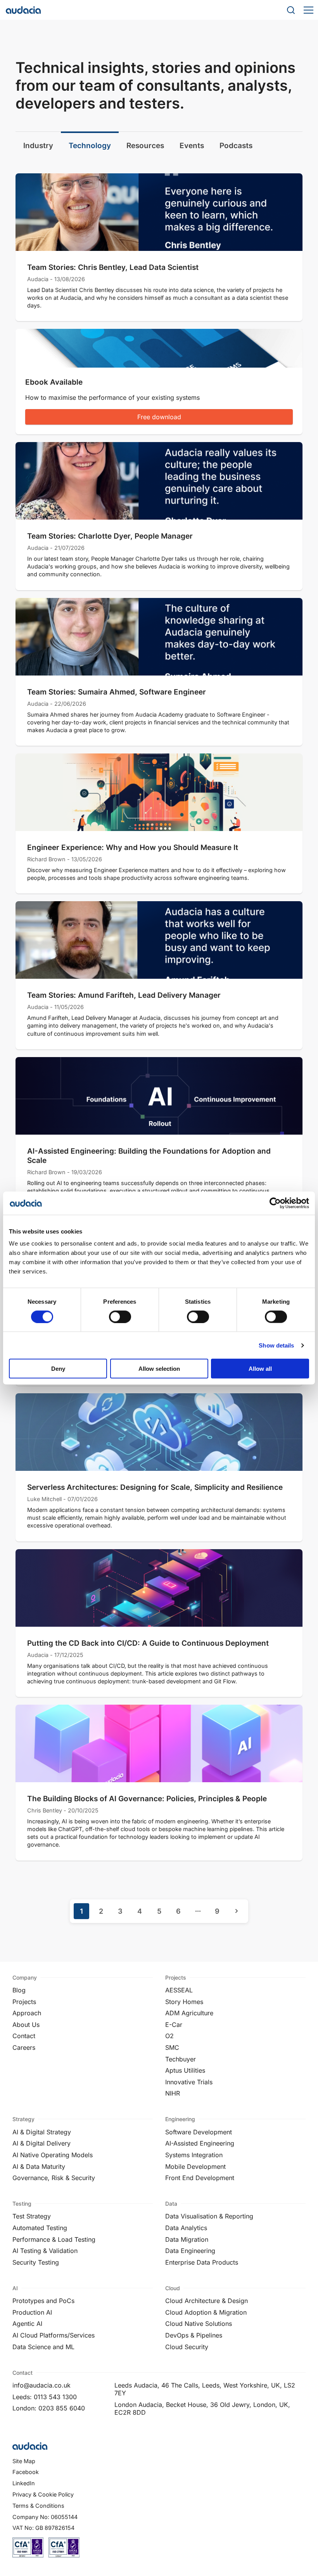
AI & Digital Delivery (41, 2143)
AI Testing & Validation (45, 2251)
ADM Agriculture (189, 2013)
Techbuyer (181, 2059)
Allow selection (159, 1369)
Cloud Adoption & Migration (206, 2312)
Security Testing (36, 2262)
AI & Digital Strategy (42, 2132)
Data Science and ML (43, 2347)
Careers (24, 2047)
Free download (159, 417)
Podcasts (236, 145)
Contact (24, 2036)
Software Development (199, 2132)
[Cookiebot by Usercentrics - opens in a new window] (275, 1203)
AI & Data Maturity (39, 2167)
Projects (24, 2002)
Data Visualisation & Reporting (209, 2216)
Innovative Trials (189, 2082)
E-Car (174, 2025)
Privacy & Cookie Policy (43, 2494)
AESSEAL (179, 1990)
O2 (169, 2036)
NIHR (173, 2093)
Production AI (32, 2312)
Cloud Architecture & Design (207, 2301)
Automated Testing (40, 2228)
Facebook (26, 2472)
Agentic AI (27, 2324)
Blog (19, 1990)
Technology (90, 145)
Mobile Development (195, 2167)
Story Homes (184, 2002)
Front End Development (200, 2178)
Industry (38, 145)
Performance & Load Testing (54, 2239)
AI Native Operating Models (53, 2155)
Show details (276, 1345)
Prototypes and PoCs (43, 2301)
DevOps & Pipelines (194, 2335)
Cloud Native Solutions (199, 2324)
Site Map (24, 2461)
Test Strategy (32, 2216)
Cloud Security (187, 2347)
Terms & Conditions (38, 2506)
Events (192, 145)
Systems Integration (194, 2155)
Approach (27, 2013)
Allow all (260, 1369)
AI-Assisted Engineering (200, 2143)
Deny (58, 1369)
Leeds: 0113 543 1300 (45, 2397)
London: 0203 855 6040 (49, 2408)
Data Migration (187, 2239)
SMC (172, 2047)
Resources (145, 145)
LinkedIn (24, 2483)
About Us (26, 2025)
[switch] (120, 1317)
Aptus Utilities (185, 2070)
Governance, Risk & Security (54, 2178)
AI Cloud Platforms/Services (54, 2335)
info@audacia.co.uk (41, 2385)
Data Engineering (190, 2251)
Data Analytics (186, 2228)
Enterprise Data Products (202, 2262)
